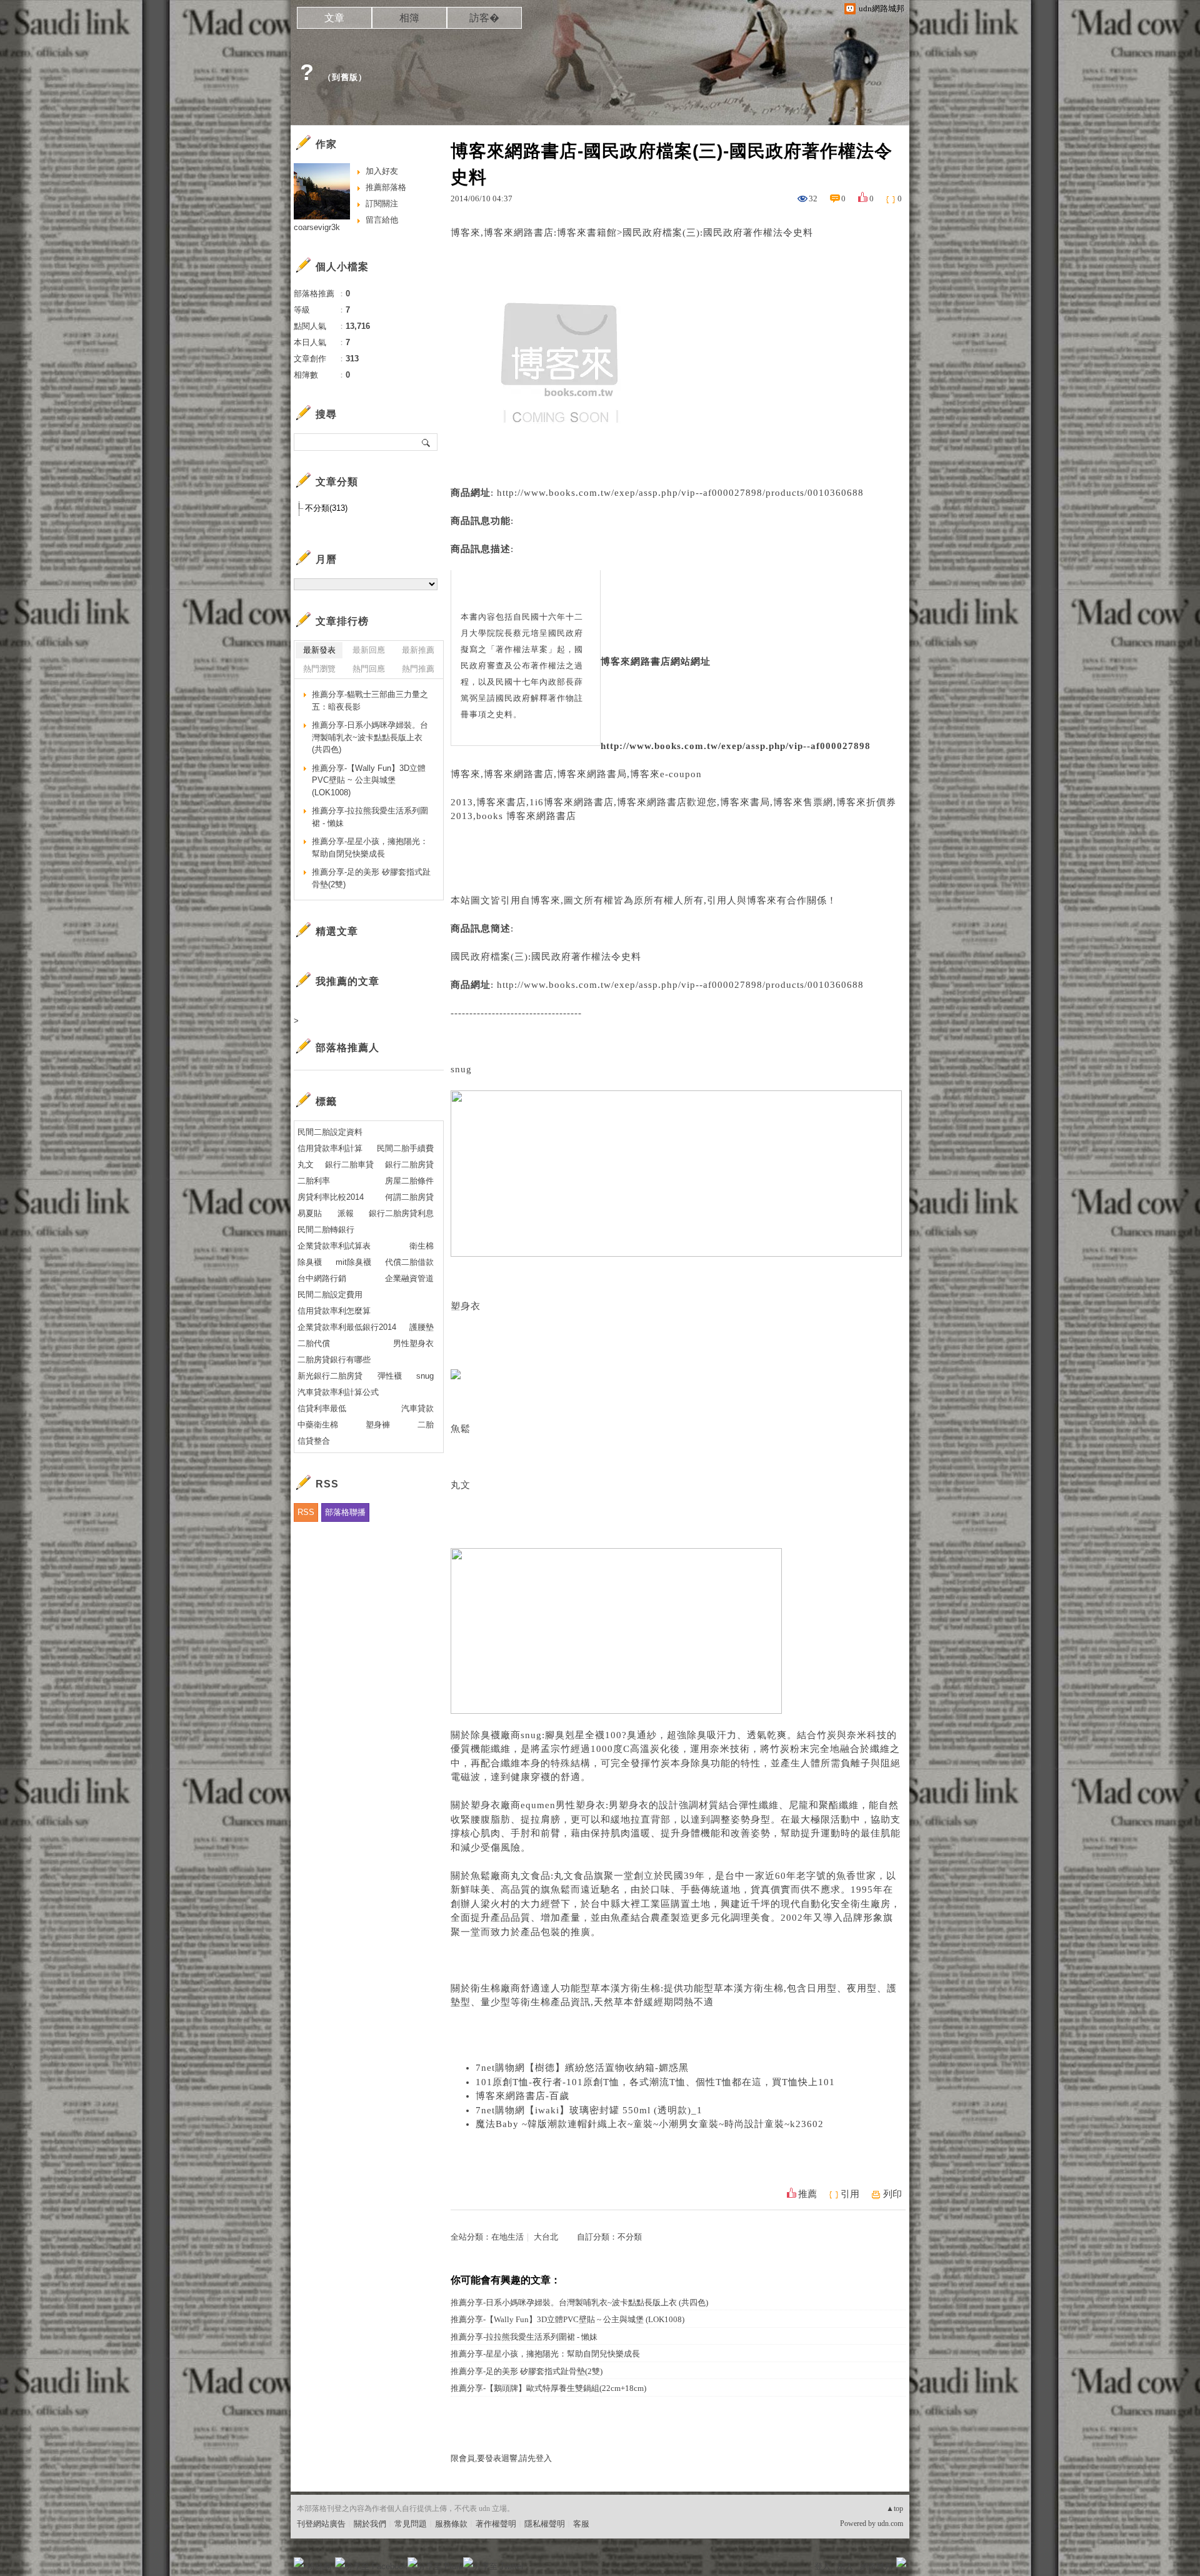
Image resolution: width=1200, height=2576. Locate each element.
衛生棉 (486, 1988)
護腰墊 (422, 1327)
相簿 (409, 18)
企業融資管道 (409, 1278)
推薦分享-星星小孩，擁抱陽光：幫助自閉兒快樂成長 (545, 2354)
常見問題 (411, 2524)
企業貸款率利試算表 (334, 1246)
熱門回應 (369, 669)
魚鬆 (461, 1429)
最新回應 (369, 650)
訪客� (484, 18)
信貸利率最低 (322, 1408)
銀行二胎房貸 (409, 1165)
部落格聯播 (345, 1512)
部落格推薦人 (347, 1048)
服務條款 (451, 2524)
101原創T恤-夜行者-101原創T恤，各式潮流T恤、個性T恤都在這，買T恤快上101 (655, 2082)
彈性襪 (390, 1376)
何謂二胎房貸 (409, 1197)
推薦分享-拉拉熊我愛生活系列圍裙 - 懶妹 (524, 2337)
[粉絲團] (299, 2562)
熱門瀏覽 (319, 669)
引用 (850, 2194)
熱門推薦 (418, 669)
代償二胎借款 (409, 1262)
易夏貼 (310, 1213)
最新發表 (319, 650)
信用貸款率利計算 (330, 1148)
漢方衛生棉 (636, 1988)
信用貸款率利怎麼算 (334, 1311)
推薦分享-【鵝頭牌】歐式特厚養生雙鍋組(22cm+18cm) (548, 2388)
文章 (334, 18)
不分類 (630, 2237)
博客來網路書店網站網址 (656, 662)
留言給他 (382, 220)
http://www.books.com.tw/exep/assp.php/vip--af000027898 (736, 746)
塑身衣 (466, 1306)
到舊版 (345, 77)
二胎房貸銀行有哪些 (334, 1360)
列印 (892, 2194)
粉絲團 (319, 2566)
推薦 (807, 2194)
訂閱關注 (382, 204)
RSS (306, 1512)
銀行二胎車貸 (349, 1165)
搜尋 (427, 442)
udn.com (890, 2523)
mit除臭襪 (353, 1262)
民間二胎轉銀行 (326, 1230)
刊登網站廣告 (321, 2524)
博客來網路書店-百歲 (522, 2096)
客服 (581, 2524)
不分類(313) (326, 508)
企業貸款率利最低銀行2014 (347, 1327)
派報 (346, 1213)
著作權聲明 (496, 2524)
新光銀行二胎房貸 (330, 1376)
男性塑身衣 (413, 1343)
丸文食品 (574, 1876)
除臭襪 (486, 1735)
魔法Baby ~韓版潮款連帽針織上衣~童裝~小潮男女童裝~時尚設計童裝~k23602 (650, 2124)
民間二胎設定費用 (330, 1295)
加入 (845, 2566)
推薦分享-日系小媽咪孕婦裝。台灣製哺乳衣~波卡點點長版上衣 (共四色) (579, 2302)
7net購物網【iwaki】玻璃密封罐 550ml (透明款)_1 (589, 2110)
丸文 (461, 1485)
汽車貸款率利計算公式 (338, 1392)
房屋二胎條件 (409, 1181)
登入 (822, 2566)
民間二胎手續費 (405, 1148)
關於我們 (370, 2524)
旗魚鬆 (556, 1889)
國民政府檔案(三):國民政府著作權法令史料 (546, 957)
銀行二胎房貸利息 (401, 1213)
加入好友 (382, 171)
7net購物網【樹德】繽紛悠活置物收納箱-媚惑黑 (582, 2068)
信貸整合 (314, 1441)
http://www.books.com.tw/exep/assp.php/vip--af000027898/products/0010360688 (680, 493)
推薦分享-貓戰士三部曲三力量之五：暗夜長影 (370, 701)
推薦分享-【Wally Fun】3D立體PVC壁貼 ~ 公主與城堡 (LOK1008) (567, 2319)
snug (461, 1069)
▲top (895, 2508)
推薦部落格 (386, 187)
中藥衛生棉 (318, 1425)
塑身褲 (378, 1425)
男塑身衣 (629, 1805)
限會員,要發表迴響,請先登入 (501, 2458)
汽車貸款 (417, 1408)
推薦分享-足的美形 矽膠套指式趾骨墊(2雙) (527, 2371)
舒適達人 (541, 1988)
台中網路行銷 (322, 1278)
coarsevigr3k (317, 227)
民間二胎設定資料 (330, 1132)
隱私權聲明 (545, 2524)
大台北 (546, 2237)
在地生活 (507, 2237)
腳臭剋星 (565, 1735)
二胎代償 (314, 1343)
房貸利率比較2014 (331, 1197)
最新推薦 (418, 650)
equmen (538, 1805)
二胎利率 (314, 1181)
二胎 (426, 1425)
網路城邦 (876, 2566)
